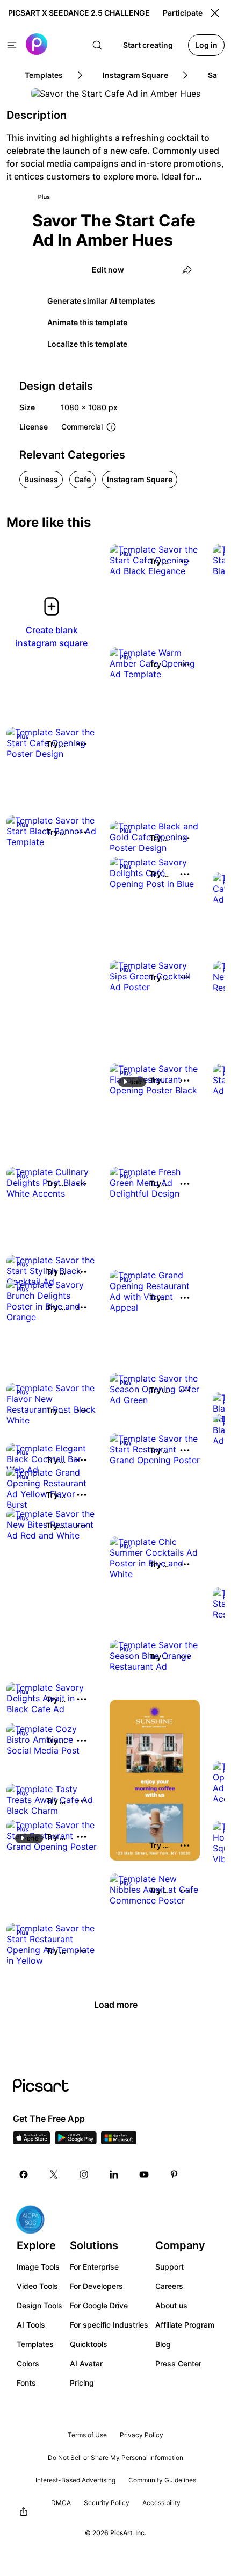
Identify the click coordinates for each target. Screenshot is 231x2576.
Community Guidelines (162, 2480)
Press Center (178, 2363)
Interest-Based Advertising (75, 2480)
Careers (169, 2286)
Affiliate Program (185, 2325)
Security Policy (107, 2503)
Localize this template (87, 344)
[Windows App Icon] (119, 2141)
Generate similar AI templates (101, 301)
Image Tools (38, 2267)
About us (171, 2305)
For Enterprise (94, 2267)
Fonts (26, 2383)
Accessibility (161, 2503)
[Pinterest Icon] (174, 2174)
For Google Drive (99, 2305)
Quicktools (89, 2344)
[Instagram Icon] (84, 2174)
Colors (28, 2363)
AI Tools (31, 2325)
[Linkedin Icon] (114, 2174)
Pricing (82, 2383)
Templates (35, 2344)
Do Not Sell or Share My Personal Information (115, 2457)
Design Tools (39, 2305)
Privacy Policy (142, 2435)
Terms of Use (87, 2435)
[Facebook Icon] (24, 2174)
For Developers (96, 2286)
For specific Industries (109, 2325)
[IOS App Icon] (32, 2141)
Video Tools (37, 2286)
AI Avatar (86, 2363)
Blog (163, 2344)
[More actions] (185, 561)
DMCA (61, 2503)
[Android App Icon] (76, 2141)
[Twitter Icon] (54, 2174)
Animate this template (87, 322)
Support (169, 2267)
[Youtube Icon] (144, 2174)
